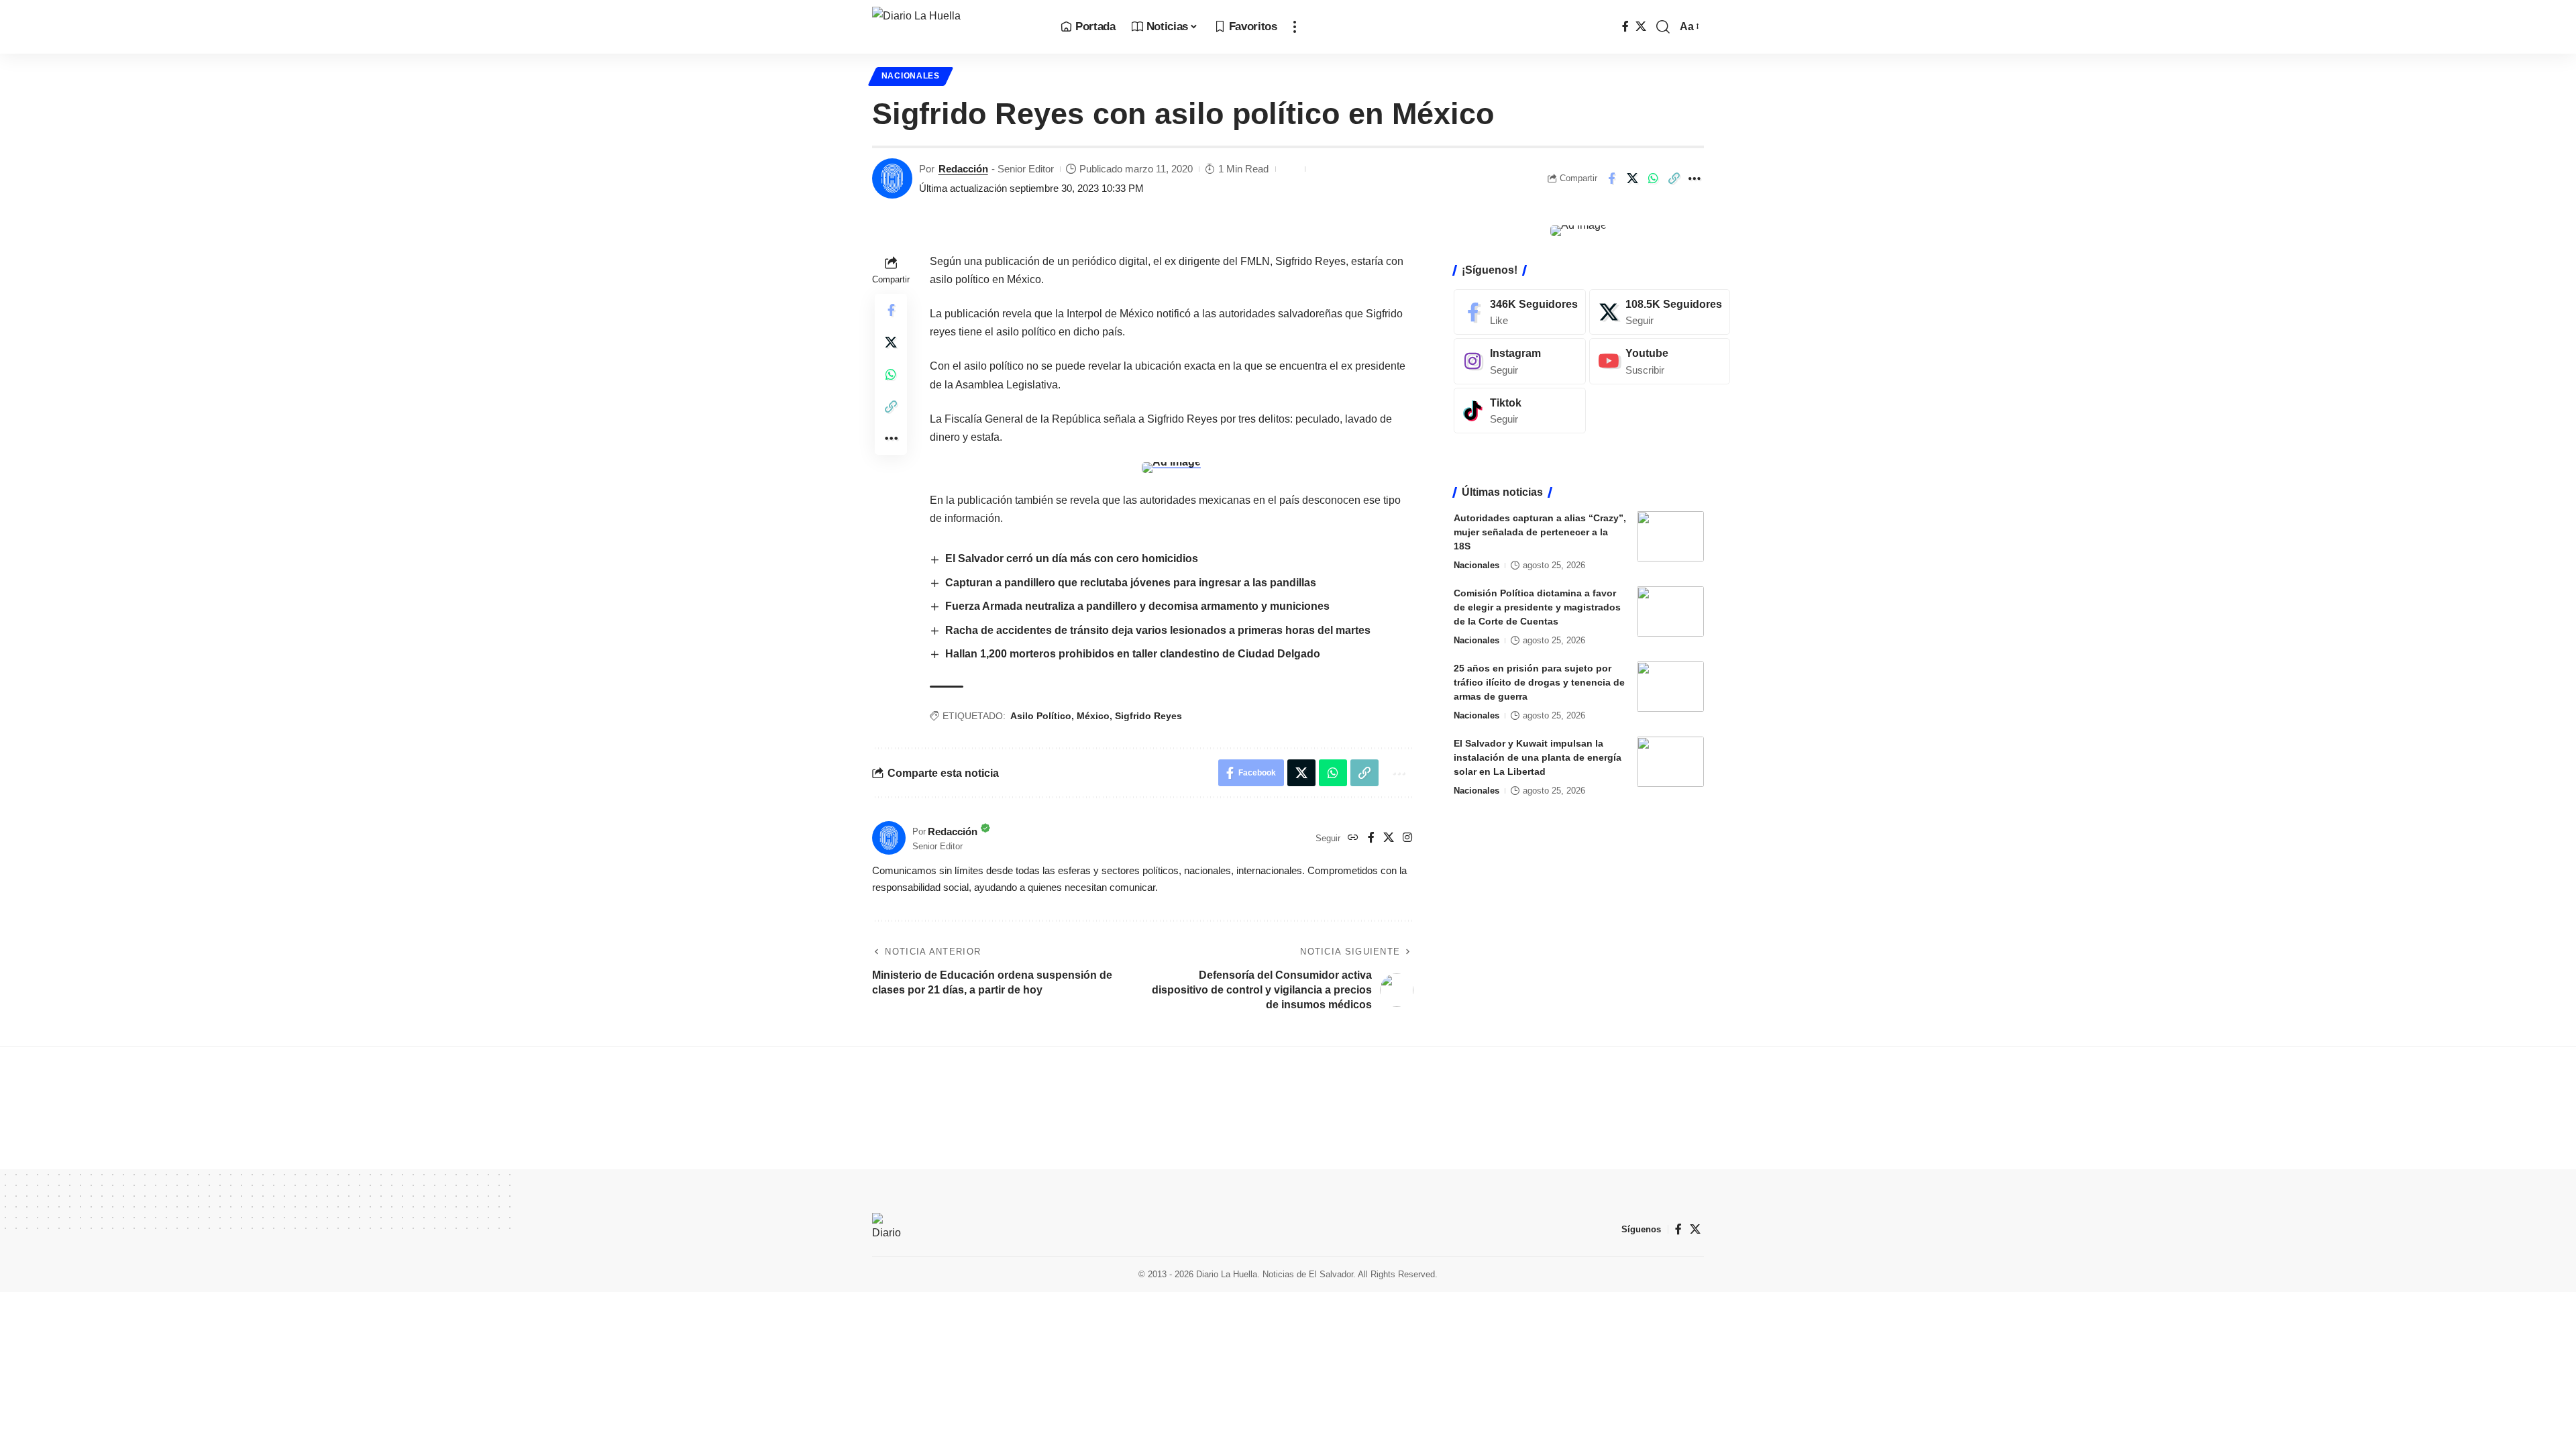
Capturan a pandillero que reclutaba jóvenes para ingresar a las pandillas (1131, 583)
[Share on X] (1632, 178)
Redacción (963, 169)
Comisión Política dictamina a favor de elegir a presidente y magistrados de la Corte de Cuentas (1537, 607)
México (1093, 716)
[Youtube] (1660, 361)
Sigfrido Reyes (1148, 716)
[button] (1295, 27)
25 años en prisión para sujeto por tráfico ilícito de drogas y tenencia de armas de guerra (1539, 682)
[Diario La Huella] (956, 27)
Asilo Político (1041, 716)
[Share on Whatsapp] (1653, 178)
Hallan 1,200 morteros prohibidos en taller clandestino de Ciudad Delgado (1133, 654)
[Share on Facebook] (1611, 178)
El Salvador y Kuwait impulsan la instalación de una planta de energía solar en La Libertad (1538, 757)
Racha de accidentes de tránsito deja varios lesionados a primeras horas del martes (1158, 630)
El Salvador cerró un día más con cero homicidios (1072, 558)
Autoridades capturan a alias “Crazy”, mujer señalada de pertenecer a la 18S (1540, 532)
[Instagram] (1407, 838)
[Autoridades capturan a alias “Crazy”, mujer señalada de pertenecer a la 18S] (1670, 536)
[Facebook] (1625, 26)
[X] (1641, 26)
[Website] (1353, 838)
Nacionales (911, 76)
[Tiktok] (1520, 411)
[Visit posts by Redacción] (892, 178)
